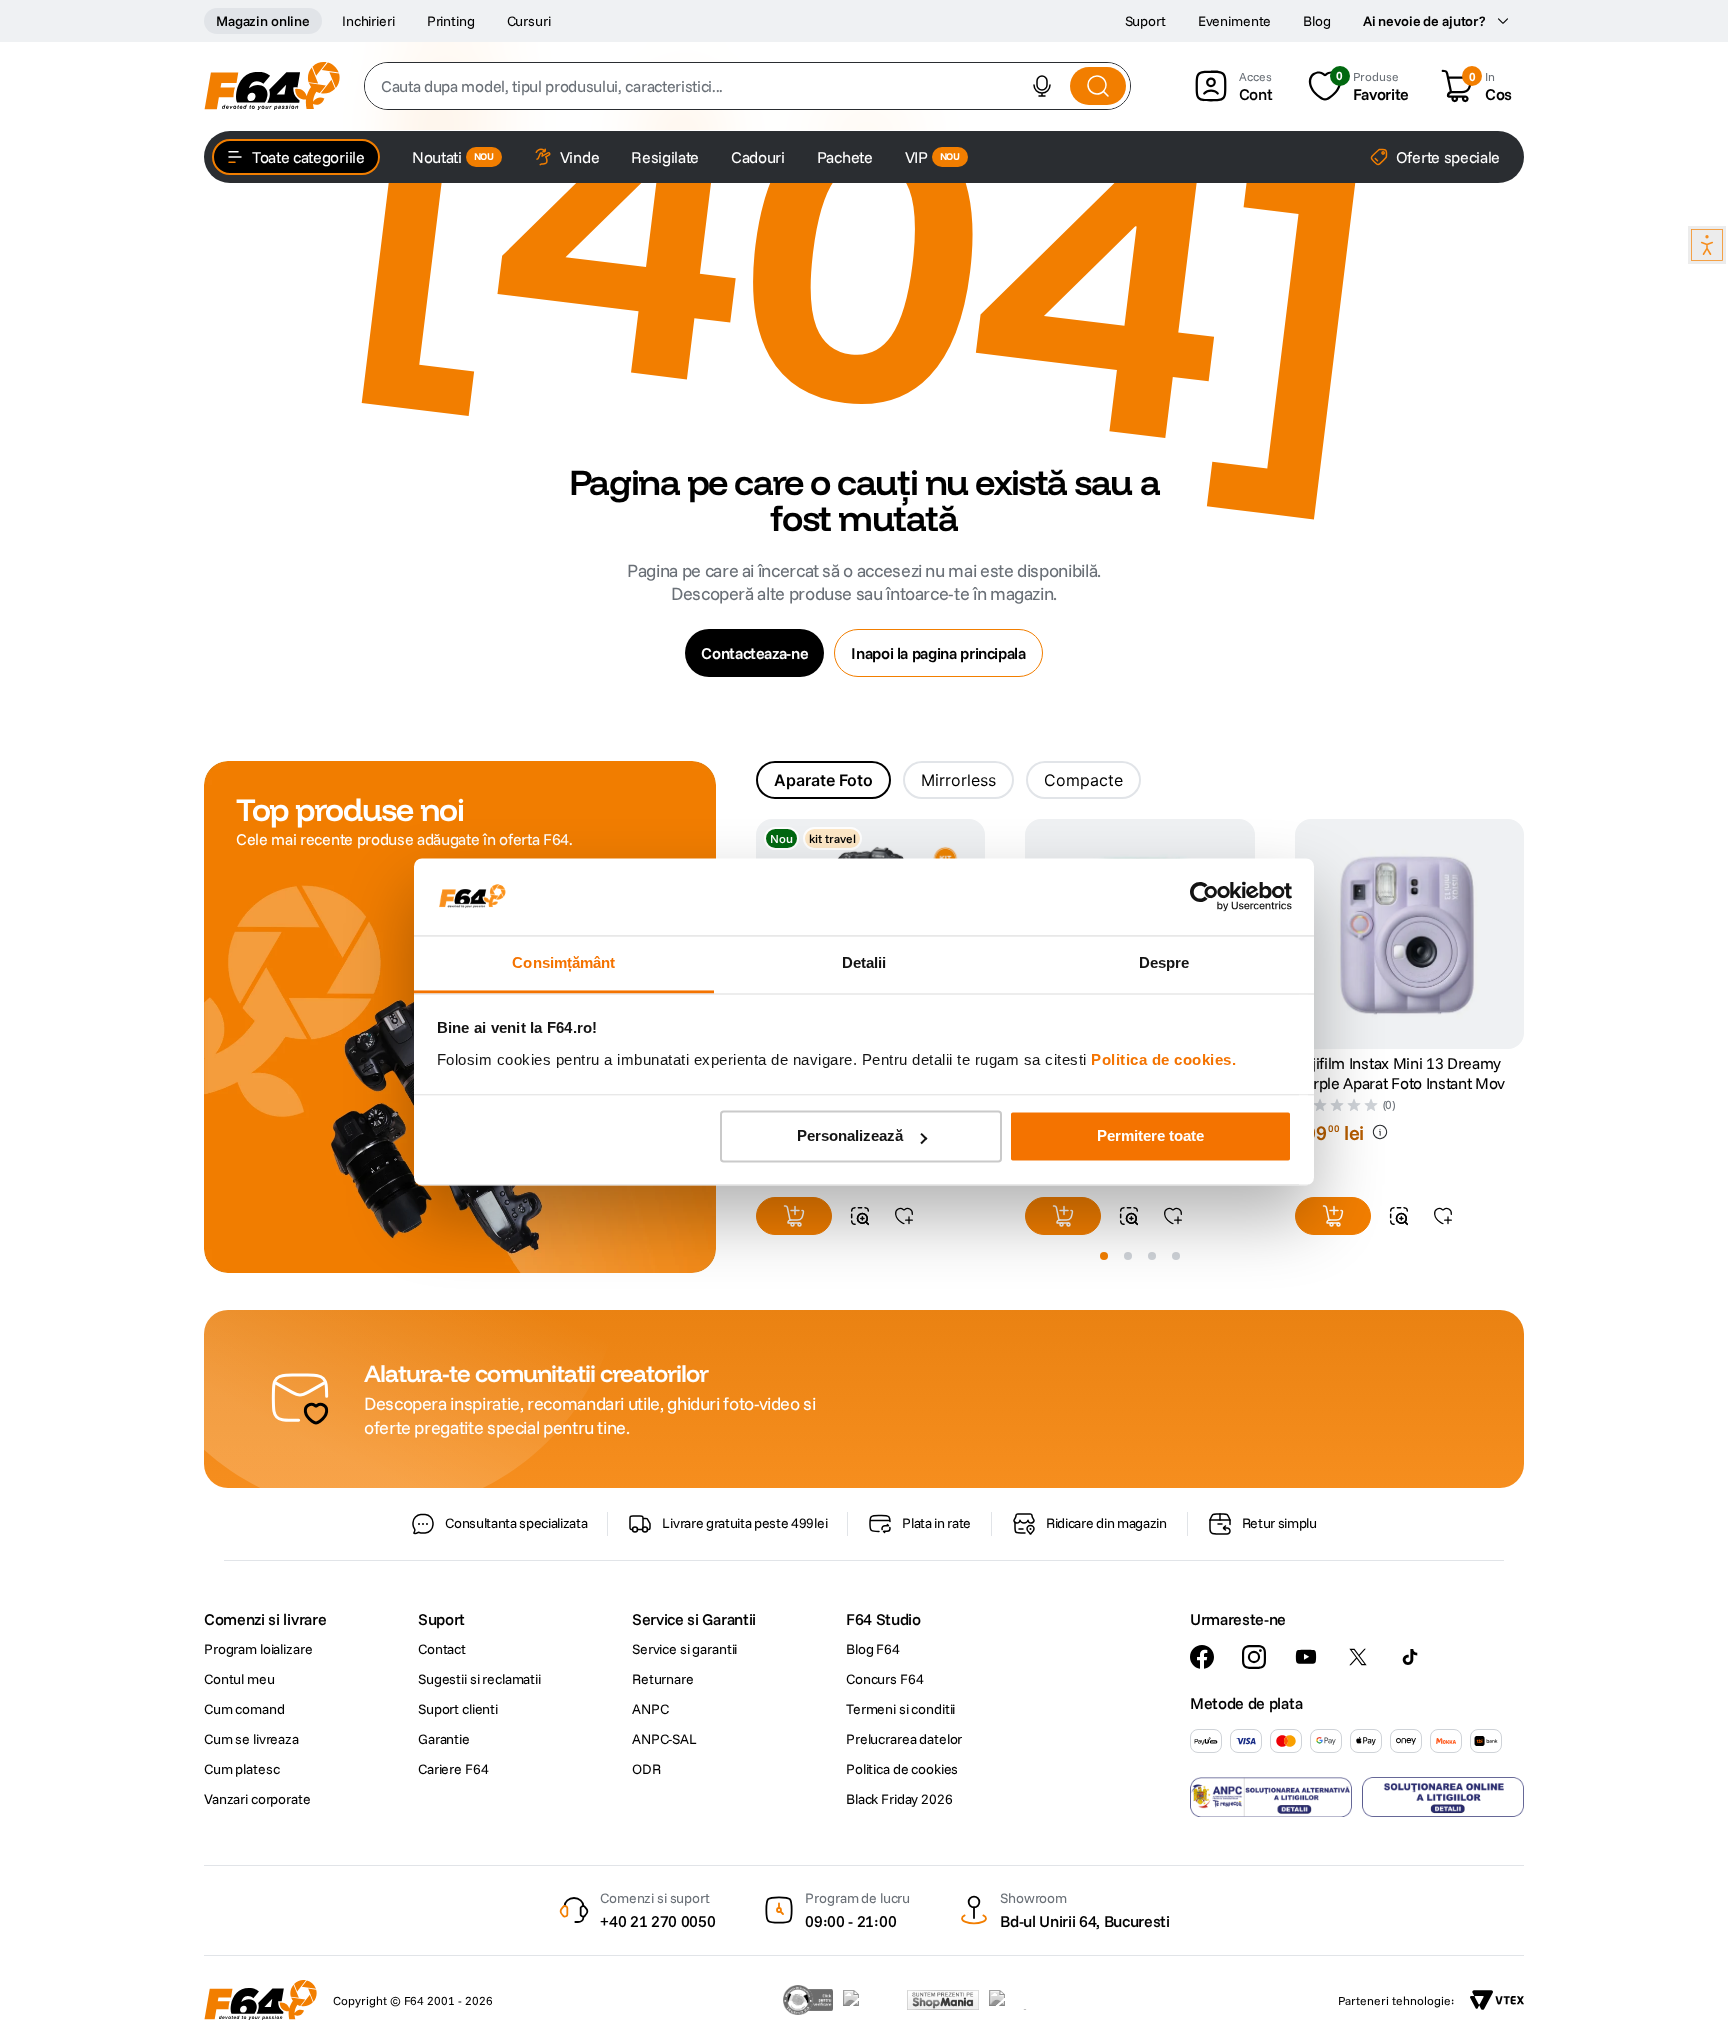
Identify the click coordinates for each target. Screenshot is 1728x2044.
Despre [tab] (1164, 962)
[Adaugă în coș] (794, 1216)
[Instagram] (1254, 1657)
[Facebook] (1202, 1657)
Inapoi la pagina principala (938, 653)
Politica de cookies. (1163, 1059)
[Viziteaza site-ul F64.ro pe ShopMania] (943, 2000)
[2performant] (1018, 2000)
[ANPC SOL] (1443, 1797)
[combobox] (747, 86)
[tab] (823, 780)
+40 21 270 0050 (657, 1921)
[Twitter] (1358, 1657)
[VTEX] (1497, 2000)
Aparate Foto (823, 780)
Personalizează (850, 1136)
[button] (1042, 86)
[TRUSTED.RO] (808, 2000)
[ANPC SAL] (1271, 1797)
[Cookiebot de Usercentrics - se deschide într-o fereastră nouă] (1204, 897)
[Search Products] (1098, 86)
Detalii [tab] (864, 962)
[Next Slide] (1524, 935)
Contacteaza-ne (754, 653)
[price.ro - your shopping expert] (870, 2000)
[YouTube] (1306, 1657)
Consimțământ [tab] (563, 962)
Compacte (1083, 780)
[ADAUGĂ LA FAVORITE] (904, 1216)
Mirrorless (958, 780)
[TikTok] (1410, 1657)
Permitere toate (1150, 1136)
